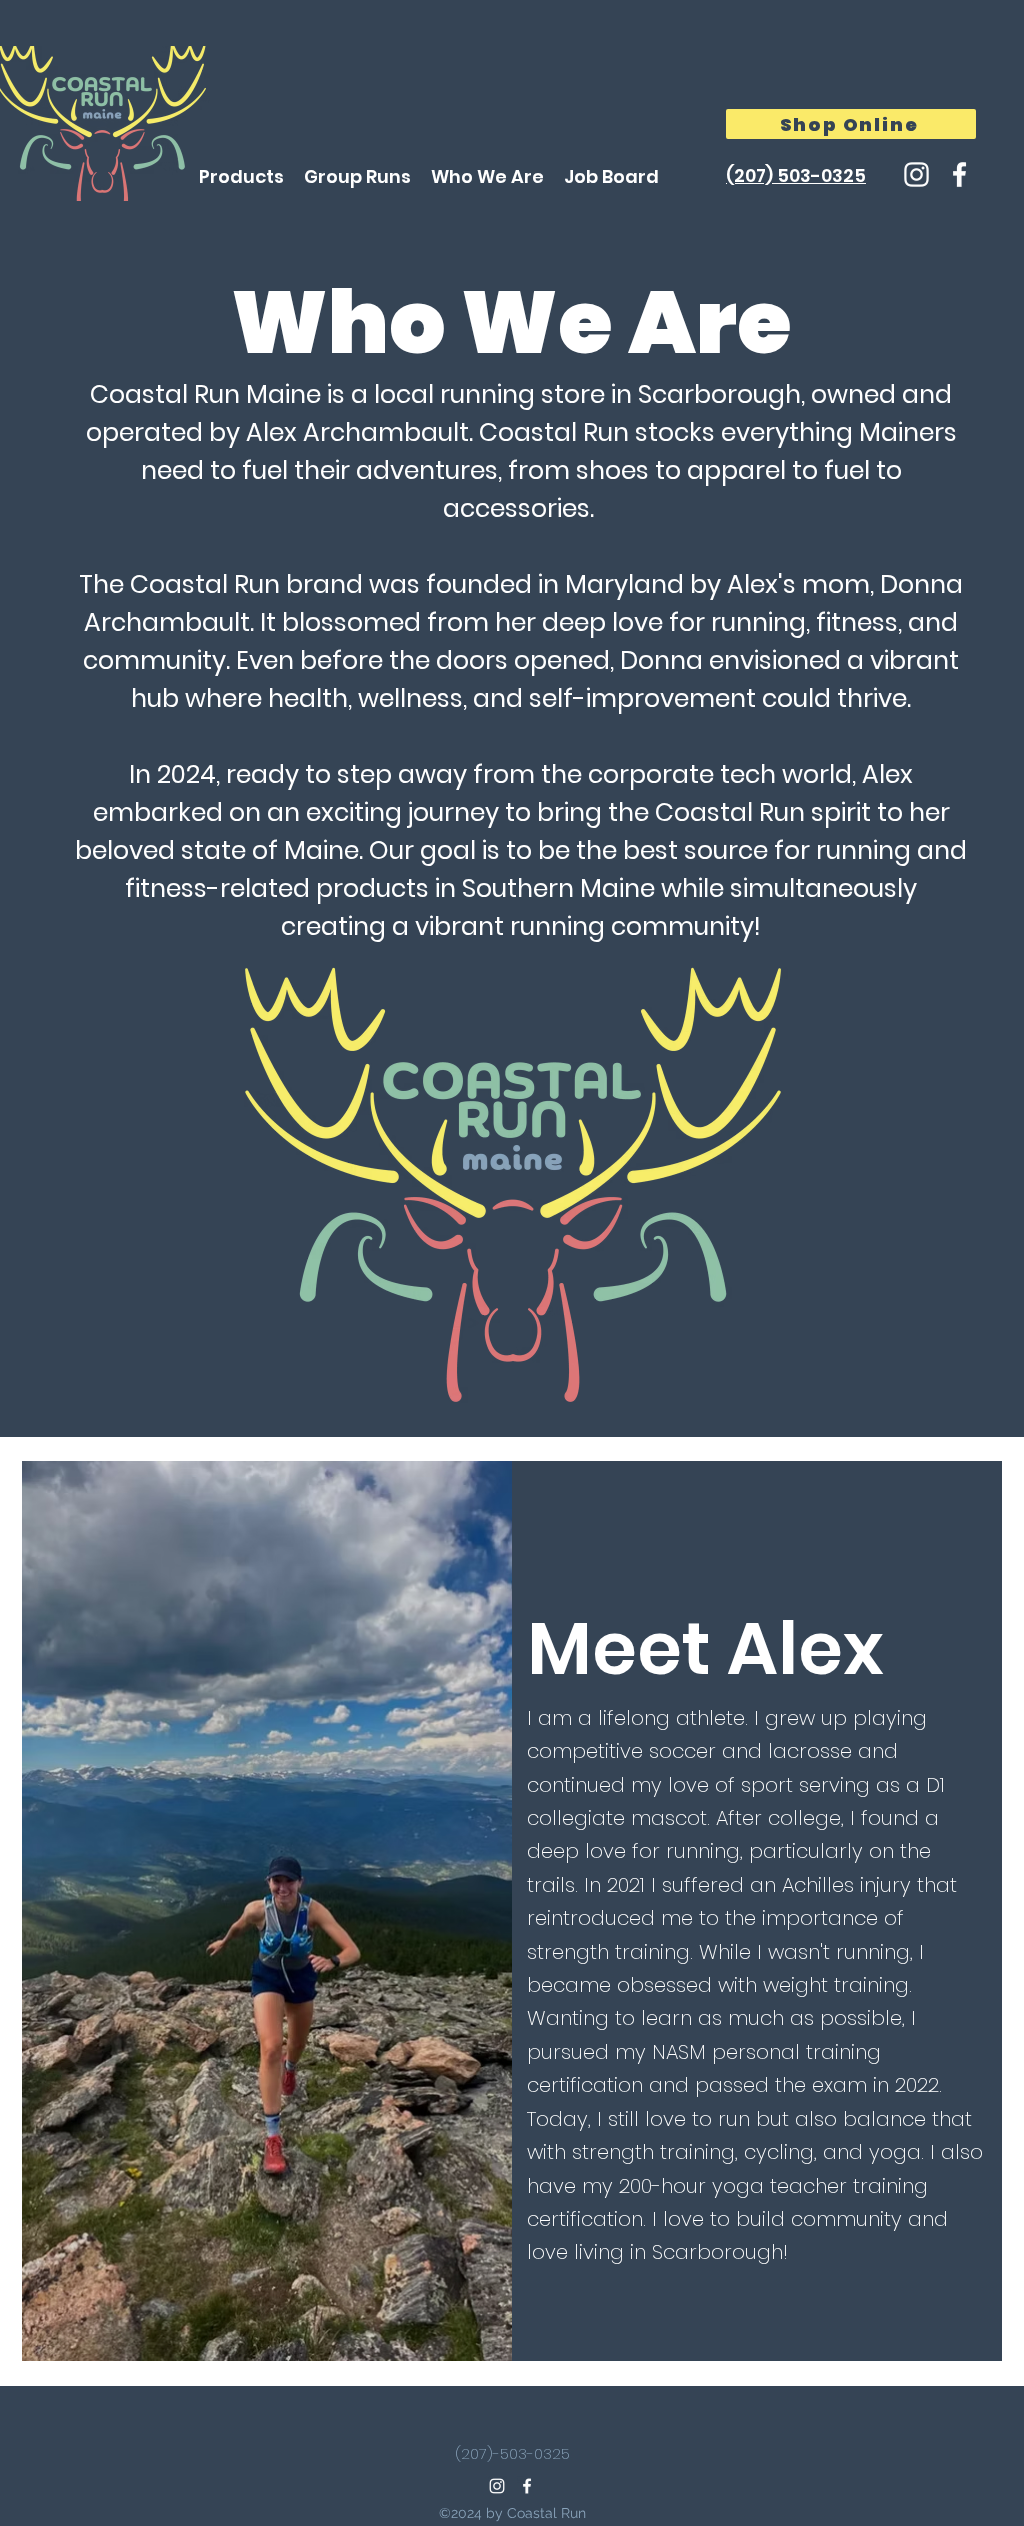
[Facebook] (959, 174)
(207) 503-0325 (796, 175)
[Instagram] (916, 174)
